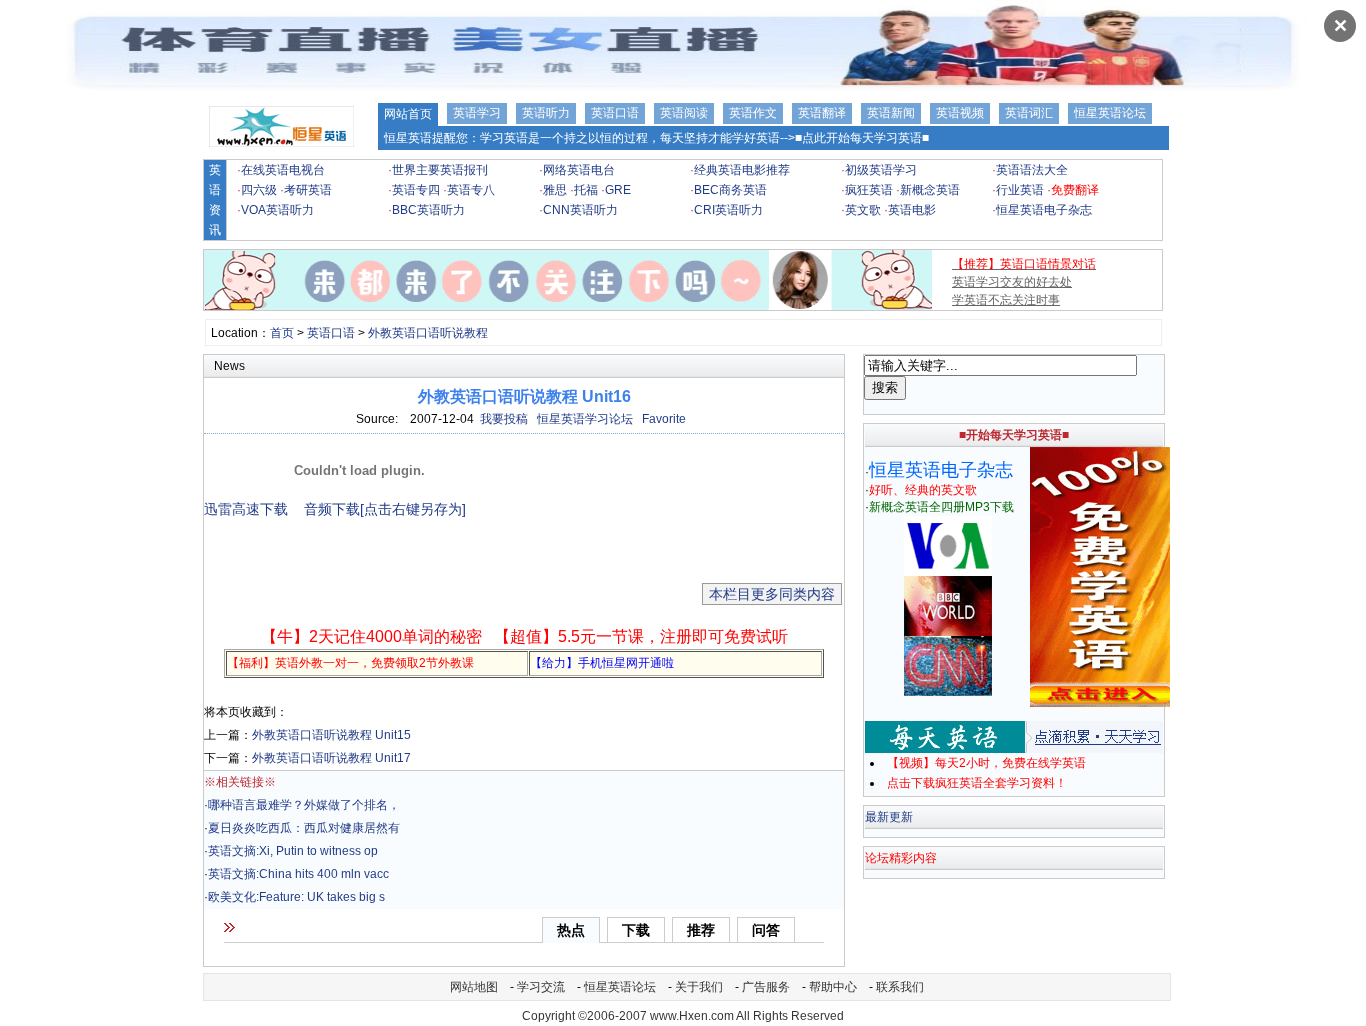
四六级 (259, 190)
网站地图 (474, 987)
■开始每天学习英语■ (1014, 435)
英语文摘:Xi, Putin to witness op (293, 851)
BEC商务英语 (730, 190)
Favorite (664, 419)
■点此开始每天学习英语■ (862, 138)
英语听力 (546, 113)
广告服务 (766, 987)
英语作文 (753, 113)
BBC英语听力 (428, 210)
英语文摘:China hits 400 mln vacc (298, 874)
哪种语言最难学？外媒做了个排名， (304, 805)
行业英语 (1020, 190)
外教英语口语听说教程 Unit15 (331, 735)
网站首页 (408, 114)
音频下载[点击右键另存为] (385, 509)
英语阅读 (684, 113)
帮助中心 (833, 987)
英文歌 (863, 210)
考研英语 (308, 190)
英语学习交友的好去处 (1012, 282)
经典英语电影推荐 (742, 170)
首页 (282, 333)
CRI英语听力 (728, 210)
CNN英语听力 (580, 210)
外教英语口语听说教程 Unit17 (331, 758)
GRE (618, 190)
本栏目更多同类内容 (772, 594)
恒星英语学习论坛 (585, 419)
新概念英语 (930, 190)
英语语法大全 (1032, 170)
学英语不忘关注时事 (1006, 300)
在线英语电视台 (283, 170)
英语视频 (960, 113)
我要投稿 (504, 419)
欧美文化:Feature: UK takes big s (296, 897)
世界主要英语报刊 (440, 170)
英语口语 (615, 113)
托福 (586, 190)
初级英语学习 (881, 170)
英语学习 (477, 113)
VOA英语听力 (277, 210)
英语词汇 (1029, 113)
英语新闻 (891, 113)
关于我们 (699, 987)
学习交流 (541, 987)
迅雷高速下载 (246, 509)
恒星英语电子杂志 (1044, 210)
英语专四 (416, 190)
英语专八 (471, 190)
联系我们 (900, 987)
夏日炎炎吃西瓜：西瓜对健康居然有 (304, 828)
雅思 (555, 190)
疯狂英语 (869, 190)
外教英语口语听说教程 (428, 333)
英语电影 (912, 210)
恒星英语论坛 (1110, 113)
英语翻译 (822, 113)
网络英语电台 (579, 170)
